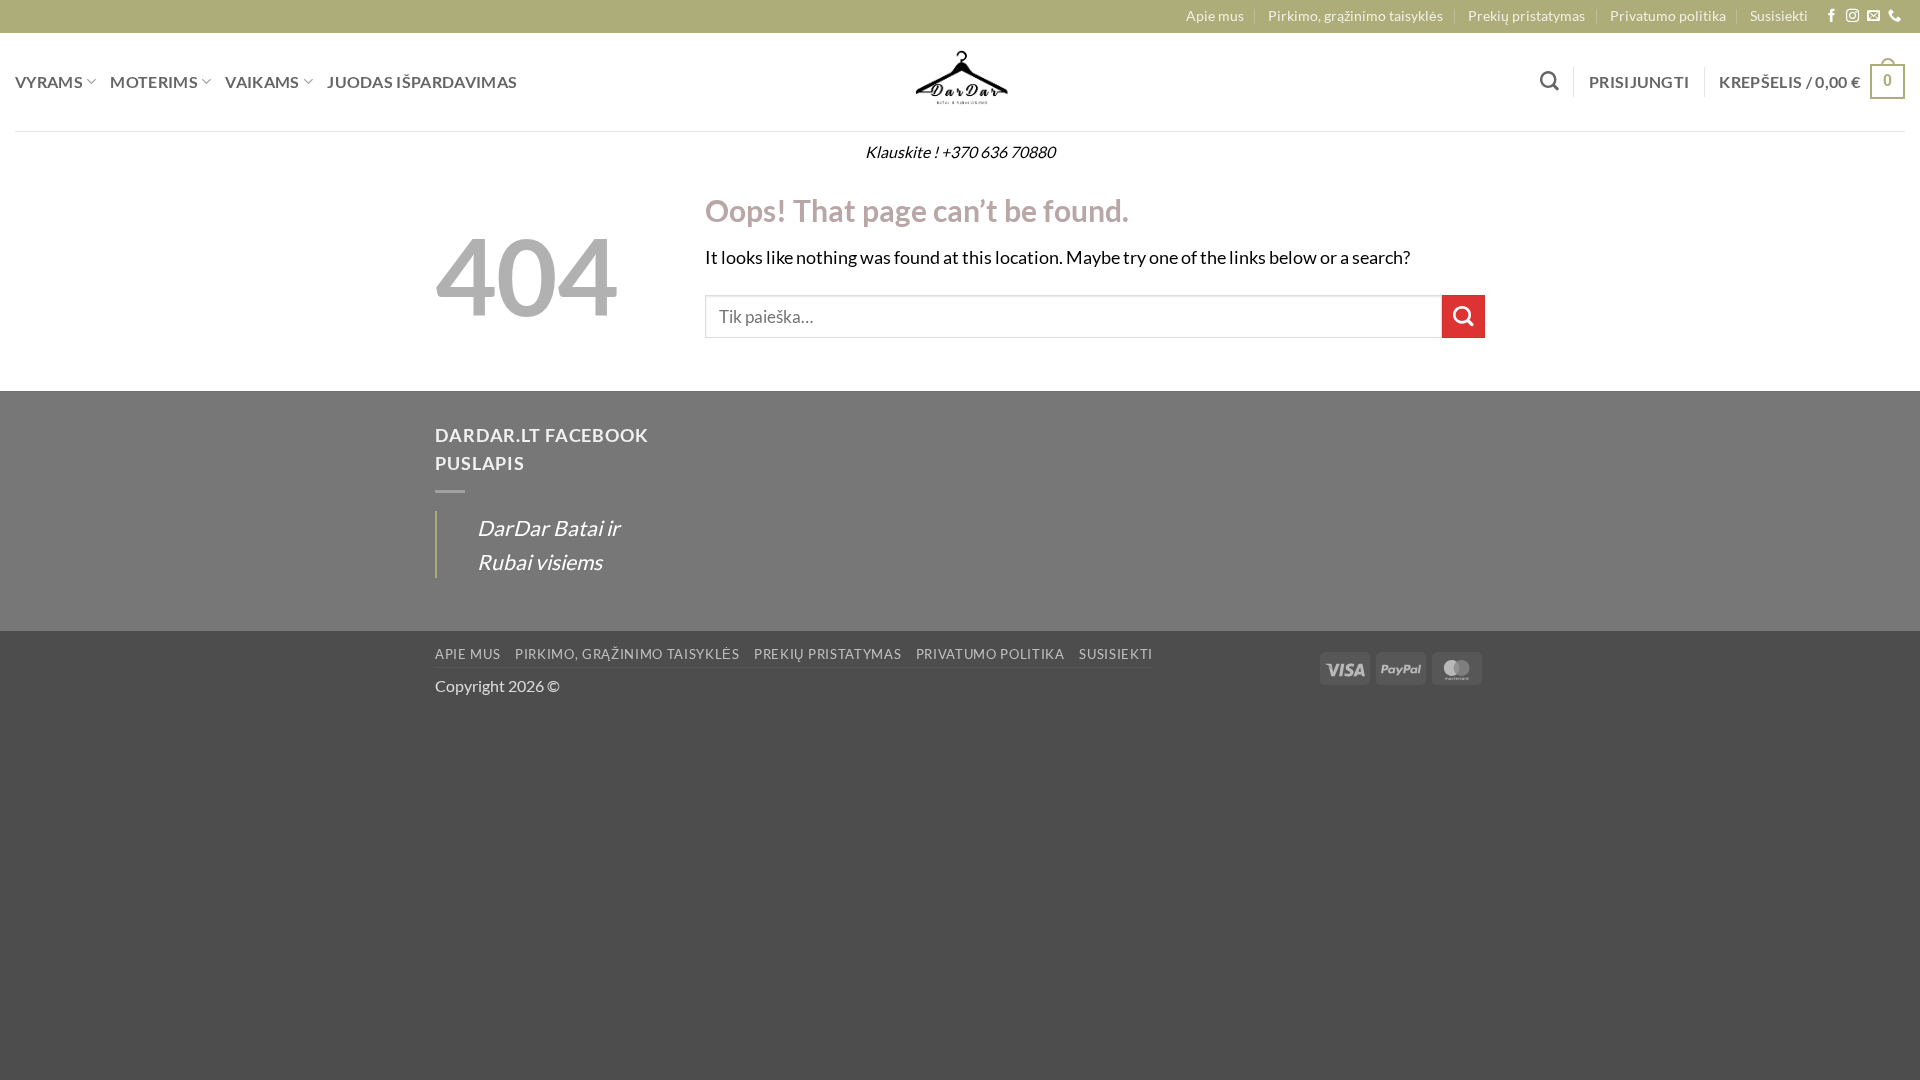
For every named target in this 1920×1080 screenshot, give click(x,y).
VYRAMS (49, 81)
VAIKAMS (262, 81)
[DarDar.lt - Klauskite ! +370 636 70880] (960, 82)
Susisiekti (1779, 15)
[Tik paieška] (1549, 81)
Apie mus (1215, 15)
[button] (1639, 82)
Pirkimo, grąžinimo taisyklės (1355, 15)
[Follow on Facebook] (1831, 16)
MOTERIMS (154, 81)
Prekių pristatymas (1526, 15)
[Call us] (1894, 16)
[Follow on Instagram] (1852, 16)
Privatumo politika (1668, 15)
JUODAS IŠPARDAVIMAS (422, 81)
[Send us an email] (1873, 16)
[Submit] (1463, 316)
